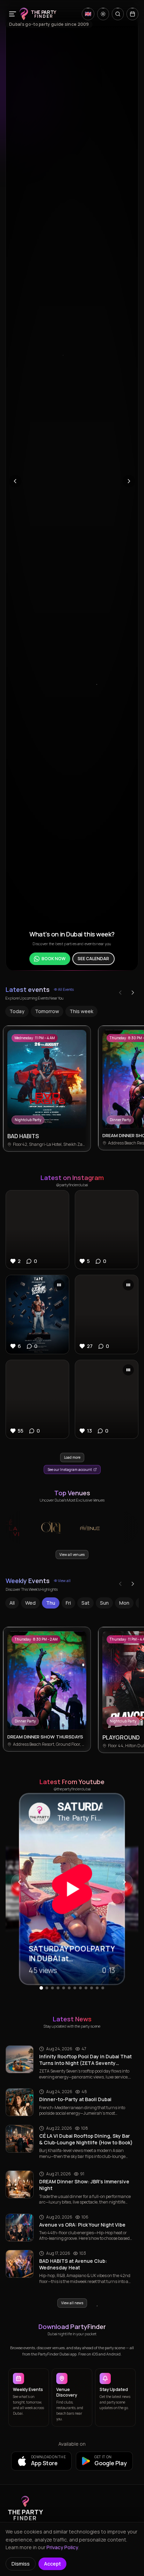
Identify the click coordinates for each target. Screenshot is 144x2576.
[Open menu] (13, 14)
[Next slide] (129, 481)
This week (81, 1011)
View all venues (72, 1555)
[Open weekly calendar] (132, 14)
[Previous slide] (15, 481)
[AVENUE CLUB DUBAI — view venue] (76, 1528)
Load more (72, 1457)
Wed (30, 1603)
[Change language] (88, 14)
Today (17, 1011)
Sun (104, 1603)
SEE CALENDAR (93, 955)
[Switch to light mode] (103, 14)
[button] (37, 1230)
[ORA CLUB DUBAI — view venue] (37, 1528)
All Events (66, 989)
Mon (124, 1603)
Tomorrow (47, 1011)
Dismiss (21, 2564)
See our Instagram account (70, 1470)
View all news (72, 2303)
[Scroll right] (133, 993)
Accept (52, 2564)
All (12, 1603)
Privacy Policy (62, 2547)
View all (64, 1581)
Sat (85, 1603)
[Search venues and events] (118, 14)
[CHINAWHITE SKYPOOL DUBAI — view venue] (115, 1528)
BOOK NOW (54, 955)
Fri (68, 1603)
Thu (51, 1603)
